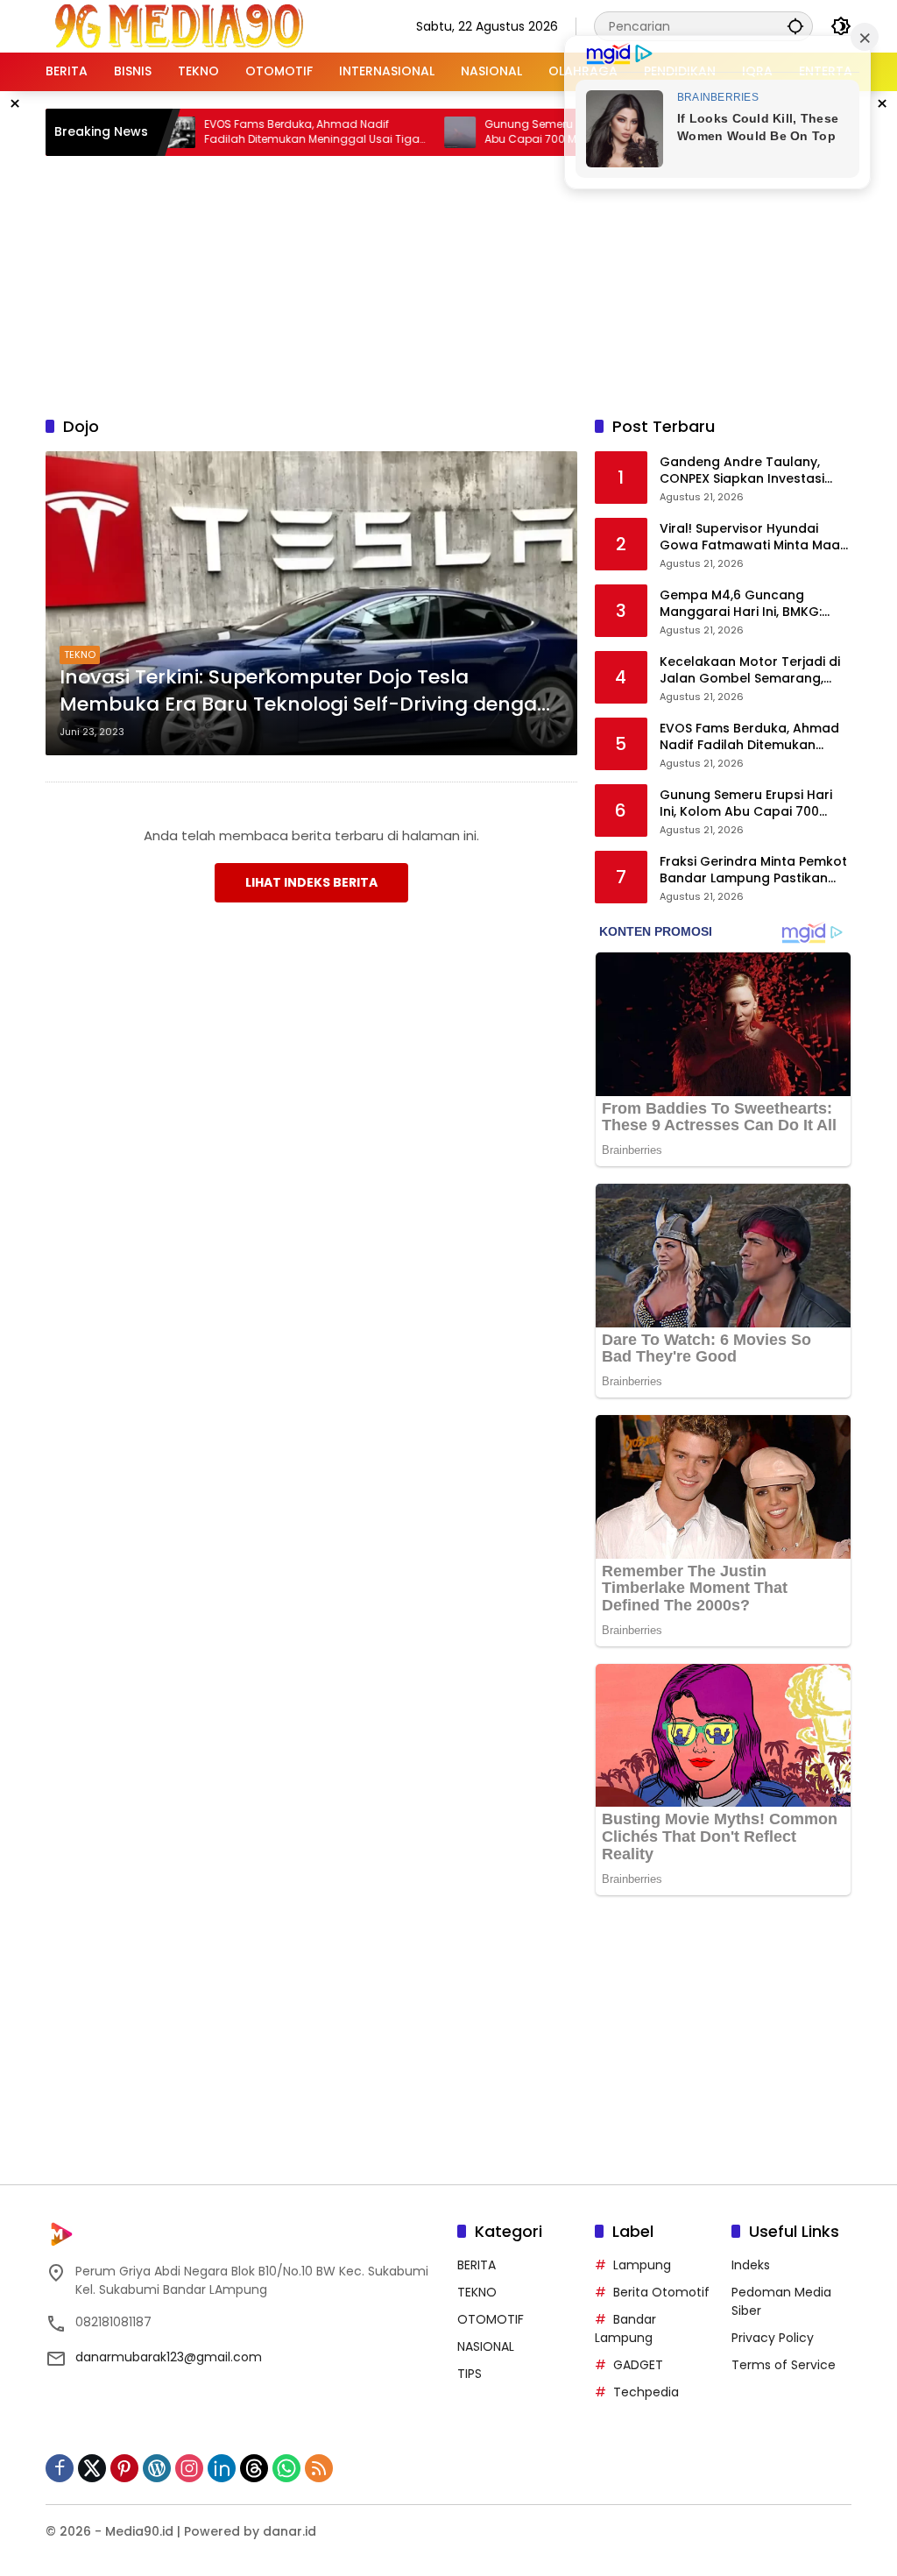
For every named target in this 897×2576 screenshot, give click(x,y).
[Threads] (254, 2468)
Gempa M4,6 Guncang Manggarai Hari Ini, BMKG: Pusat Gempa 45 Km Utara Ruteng (745, 604)
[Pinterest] (124, 2468)
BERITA (477, 2265)
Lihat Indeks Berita (311, 882)
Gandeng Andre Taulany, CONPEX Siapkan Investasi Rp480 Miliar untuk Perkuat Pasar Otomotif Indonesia (745, 471)
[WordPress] (157, 2468)
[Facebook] (60, 2468)
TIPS (470, 2374)
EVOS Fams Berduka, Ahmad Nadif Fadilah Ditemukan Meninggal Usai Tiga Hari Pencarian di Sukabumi (260, 132)
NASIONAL (486, 2346)
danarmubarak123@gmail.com (169, 2357)
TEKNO (80, 655)
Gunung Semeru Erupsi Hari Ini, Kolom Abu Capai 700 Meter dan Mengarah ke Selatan (537, 132)
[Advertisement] (470, 283)
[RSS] (319, 2468)
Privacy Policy (773, 2338)
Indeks (751, 2265)
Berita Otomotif (661, 2292)
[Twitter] (92, 2468)
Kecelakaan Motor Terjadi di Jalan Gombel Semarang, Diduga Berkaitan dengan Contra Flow (750, 671)
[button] (795, 26)
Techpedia (646, 2392)
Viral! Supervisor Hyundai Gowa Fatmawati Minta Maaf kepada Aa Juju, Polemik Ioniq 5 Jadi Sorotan (755, 538)
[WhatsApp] (286, 2468)
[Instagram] (189, 2468)
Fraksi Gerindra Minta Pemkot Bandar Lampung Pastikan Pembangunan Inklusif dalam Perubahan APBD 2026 (753, 870)
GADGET (638, 2365)
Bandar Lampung (625, 2328)
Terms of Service (784, 2365)
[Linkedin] (222, 2468)
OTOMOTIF (491, 2319)
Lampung (642, 2265)
